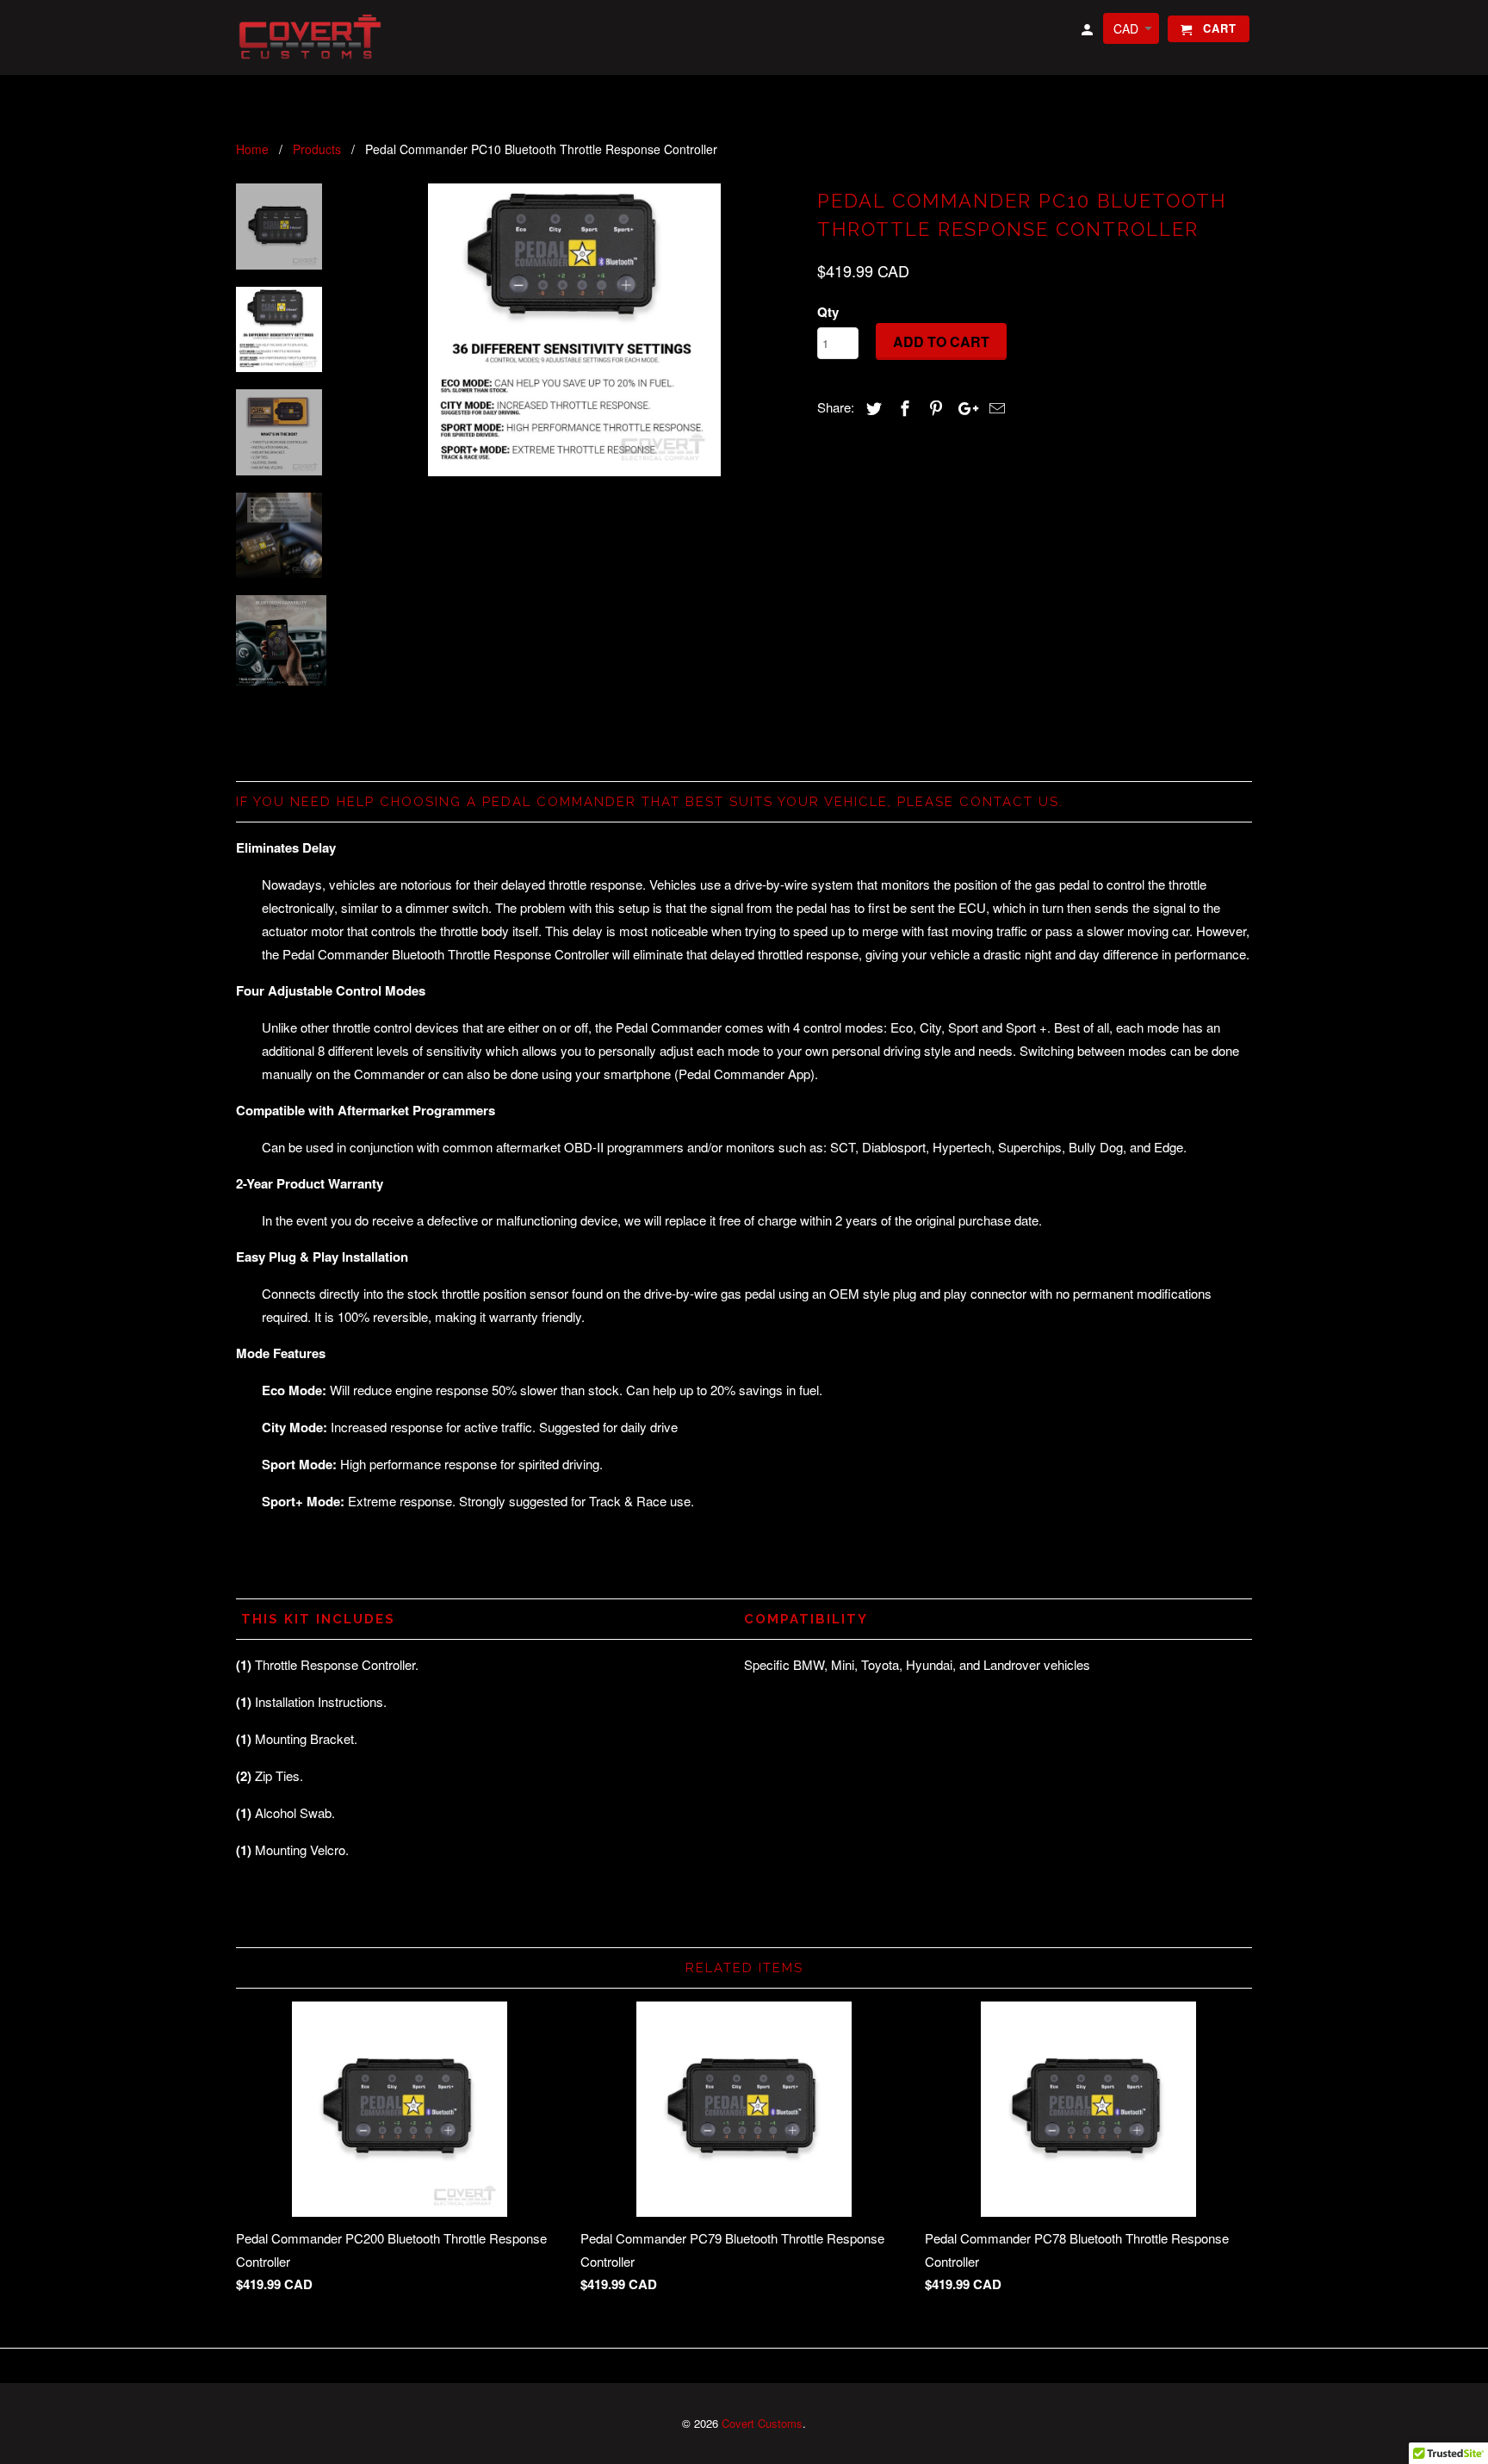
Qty (828, 312)
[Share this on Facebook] (902, 407)
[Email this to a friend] (995, 407)
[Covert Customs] (313, 37)
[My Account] (1088, 32)
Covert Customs (762, 2423)
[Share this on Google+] (964, 407)
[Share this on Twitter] (871, 407)
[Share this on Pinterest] (933, 407)
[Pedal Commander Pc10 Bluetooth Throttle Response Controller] (574, 330)
